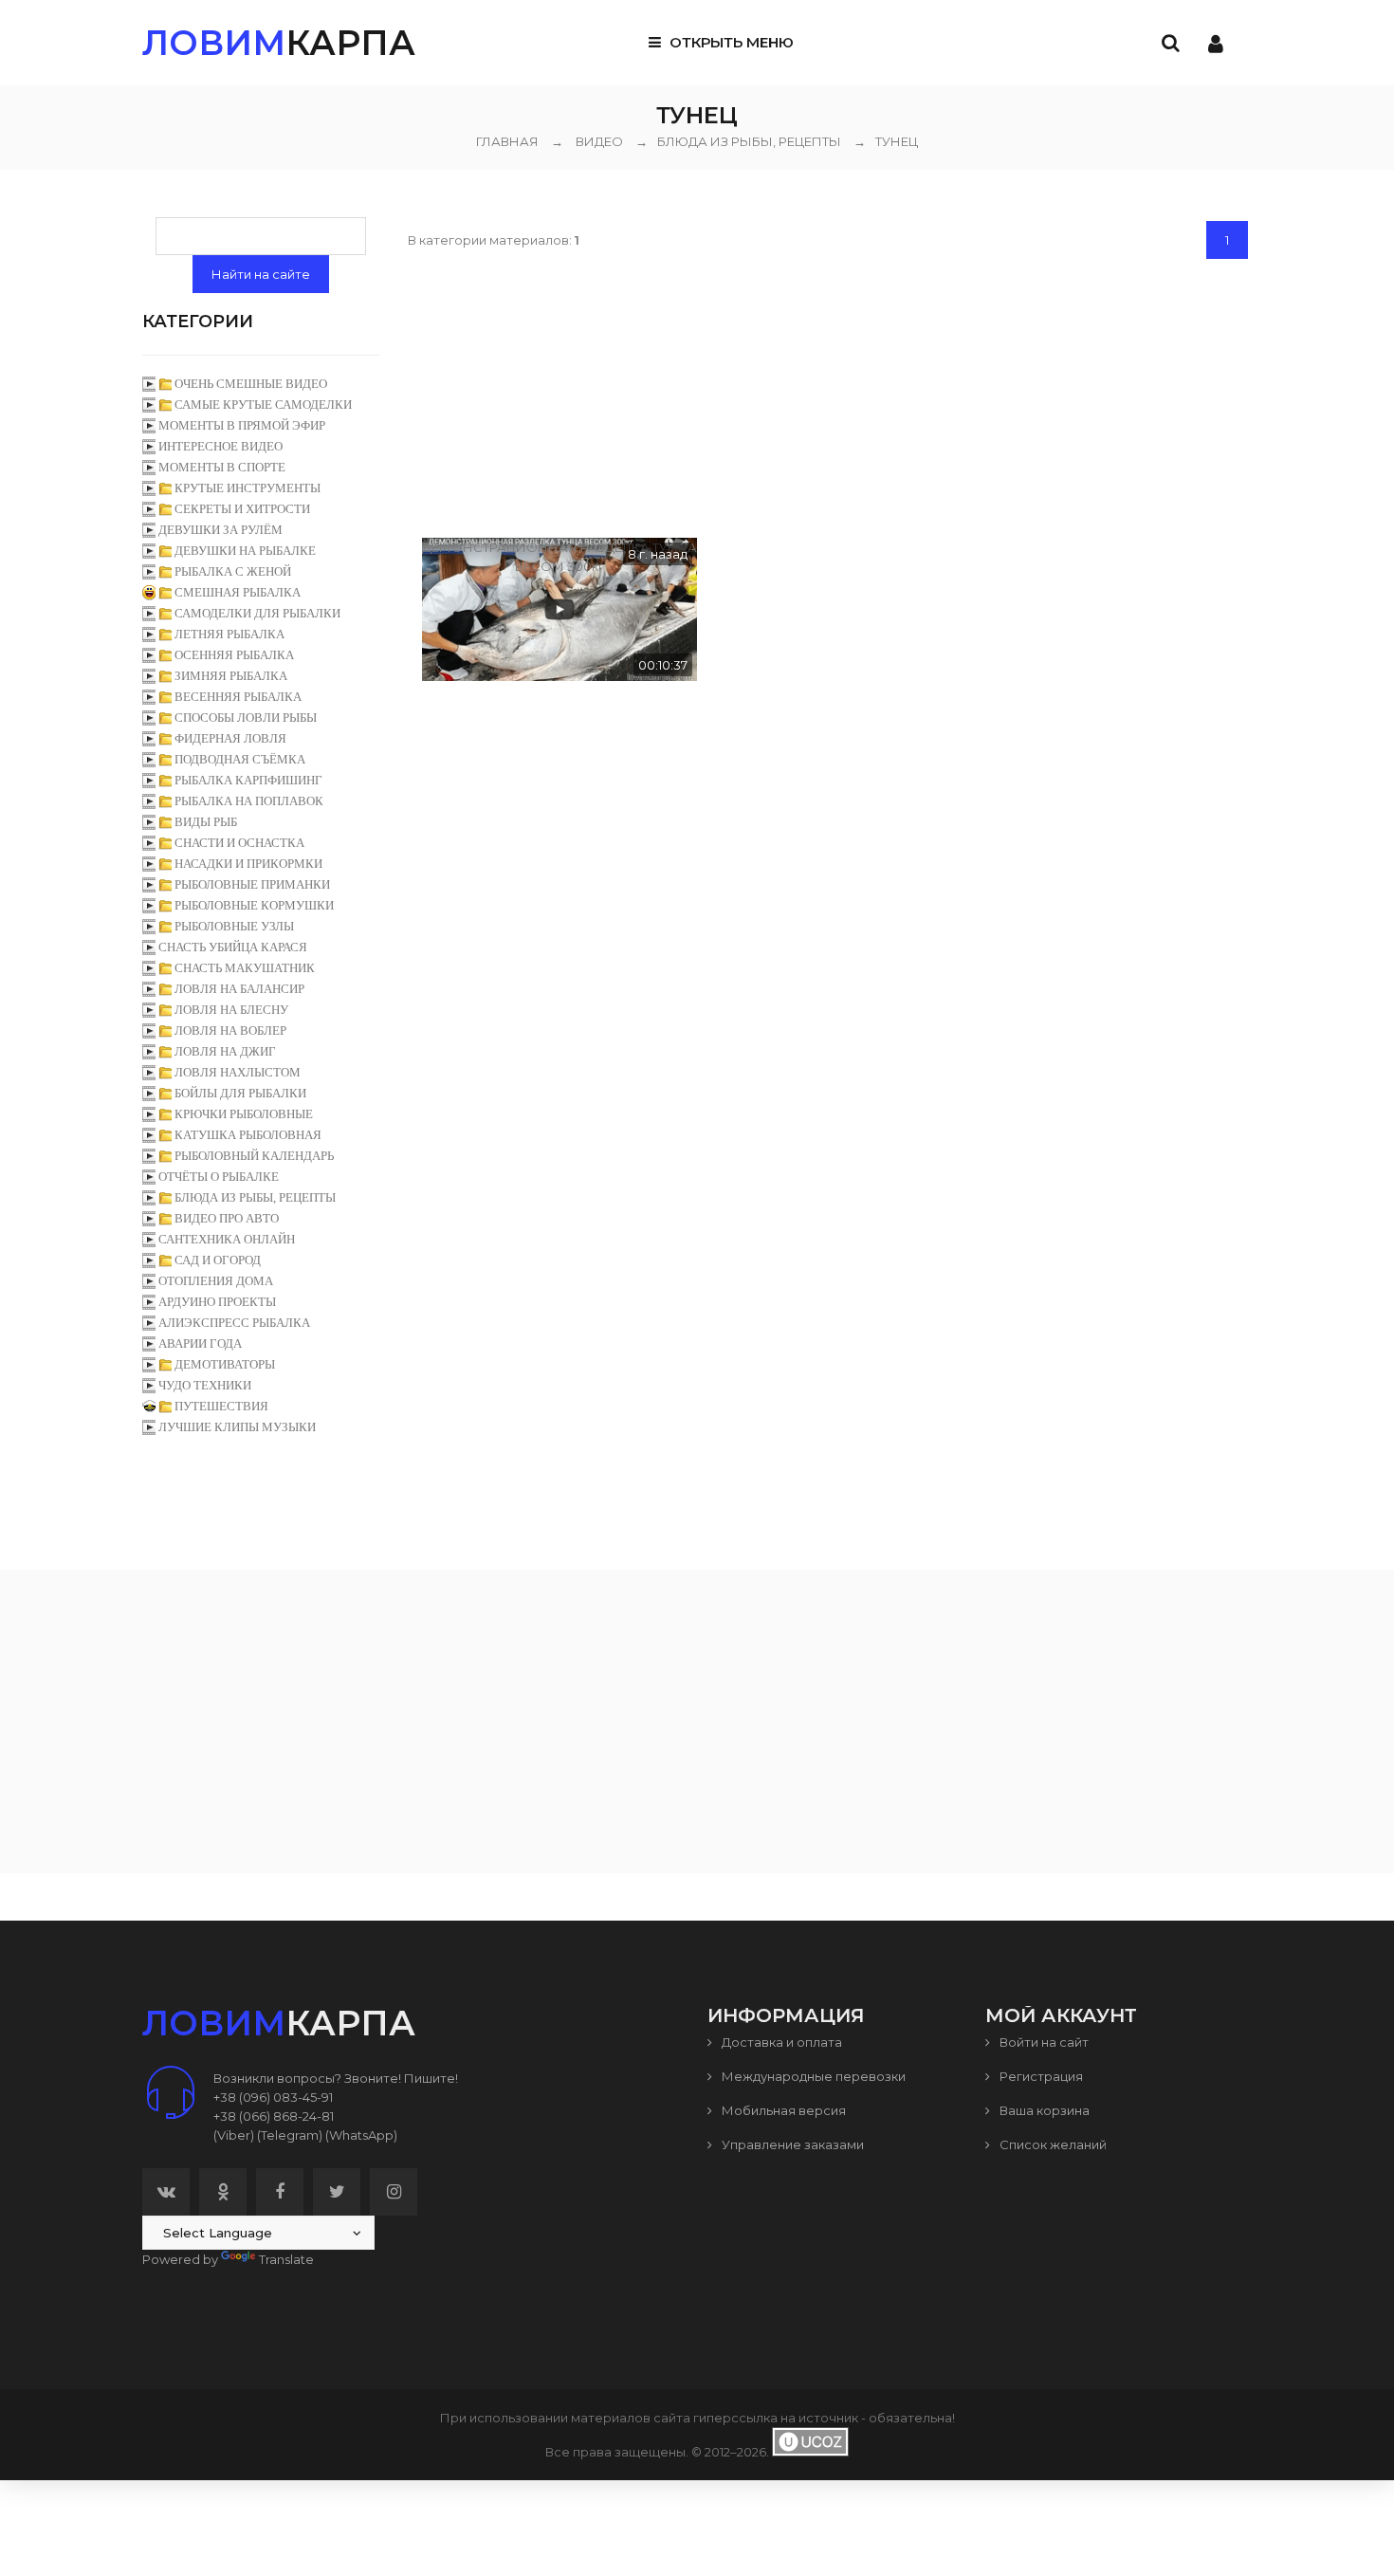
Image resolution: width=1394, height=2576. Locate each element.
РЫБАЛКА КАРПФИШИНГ (248, 780)
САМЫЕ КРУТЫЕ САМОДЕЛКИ (263, 405)
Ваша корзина (1043, 2110)
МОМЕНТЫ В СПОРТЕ (222, 467)
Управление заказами (791, 2144)
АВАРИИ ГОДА (200, 1343)
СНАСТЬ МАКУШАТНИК (245, 968)
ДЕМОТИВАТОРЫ (225, 1364)
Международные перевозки (812, 2076)
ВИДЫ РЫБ (206, 822)
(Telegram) (290, 2135)
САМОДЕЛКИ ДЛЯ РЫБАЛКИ (257, 613)
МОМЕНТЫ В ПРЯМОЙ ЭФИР (242, 425)
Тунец (886, 141)
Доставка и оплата (780, 2042)
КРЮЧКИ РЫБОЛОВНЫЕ (244, 1114)
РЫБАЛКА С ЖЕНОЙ (233, 571)
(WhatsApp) (361, 2135)
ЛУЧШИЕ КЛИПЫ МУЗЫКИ (237, 1427)
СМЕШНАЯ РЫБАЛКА (238, 592)
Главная (507, 141)
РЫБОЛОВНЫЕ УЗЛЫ (234, 926)
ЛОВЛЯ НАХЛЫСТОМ (238, 1072)
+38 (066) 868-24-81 (274, 2116)
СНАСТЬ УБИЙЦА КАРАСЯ (233, 947)
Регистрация (1040, 2076)
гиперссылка (735, 2418)
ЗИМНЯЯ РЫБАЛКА (231, 676)
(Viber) (234, 2135)
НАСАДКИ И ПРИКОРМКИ (248, 864)
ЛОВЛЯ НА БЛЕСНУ (231, 1010)
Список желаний (1052, 2144)
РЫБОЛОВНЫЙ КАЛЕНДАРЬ (254, 1156)
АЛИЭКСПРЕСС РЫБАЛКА (234, 1323)
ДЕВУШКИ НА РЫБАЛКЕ (245, 551)
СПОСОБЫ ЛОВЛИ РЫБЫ (246, 718)
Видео (599, 141)
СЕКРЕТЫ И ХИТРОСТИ (242, 509)
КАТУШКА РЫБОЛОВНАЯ (248, 1135)
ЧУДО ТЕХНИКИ (205, 1385)
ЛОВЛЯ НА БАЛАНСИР (239, 989)
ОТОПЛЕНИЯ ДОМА (216, 1281)
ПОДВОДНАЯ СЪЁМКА (240, 759)
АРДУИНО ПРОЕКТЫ (217, 1302)
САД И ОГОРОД (218, 1260)
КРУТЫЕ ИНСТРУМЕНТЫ (248, 488)
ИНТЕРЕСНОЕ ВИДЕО (220, 446)
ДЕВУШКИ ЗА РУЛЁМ (220, 530)
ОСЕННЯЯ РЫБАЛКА (234, 655)
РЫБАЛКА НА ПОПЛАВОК (249, 801)
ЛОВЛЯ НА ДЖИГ (225, 1051)
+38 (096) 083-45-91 (273, 2097)
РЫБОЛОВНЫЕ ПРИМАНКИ (252, 884)
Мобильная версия (782, 2110)
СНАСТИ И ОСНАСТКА (239, 843)
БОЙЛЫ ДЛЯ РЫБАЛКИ (240, 1093)
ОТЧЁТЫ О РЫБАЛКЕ (219, 1177)
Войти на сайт (1043, 2042)
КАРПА (279, 43)
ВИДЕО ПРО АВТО (227, 1218)
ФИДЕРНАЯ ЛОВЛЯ (230, 738)
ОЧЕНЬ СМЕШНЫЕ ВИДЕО (251, 384)
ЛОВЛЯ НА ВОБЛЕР (230, 1030)
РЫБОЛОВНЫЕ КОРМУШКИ (254, 905)
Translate (286, 2259)
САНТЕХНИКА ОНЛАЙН (227, 1239)
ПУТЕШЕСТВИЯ (221, 1406)
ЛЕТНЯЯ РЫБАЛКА (229, 634)
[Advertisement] (830, 396)
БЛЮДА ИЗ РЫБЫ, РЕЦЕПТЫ (738, 141)
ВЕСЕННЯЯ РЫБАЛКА (238, 697)
